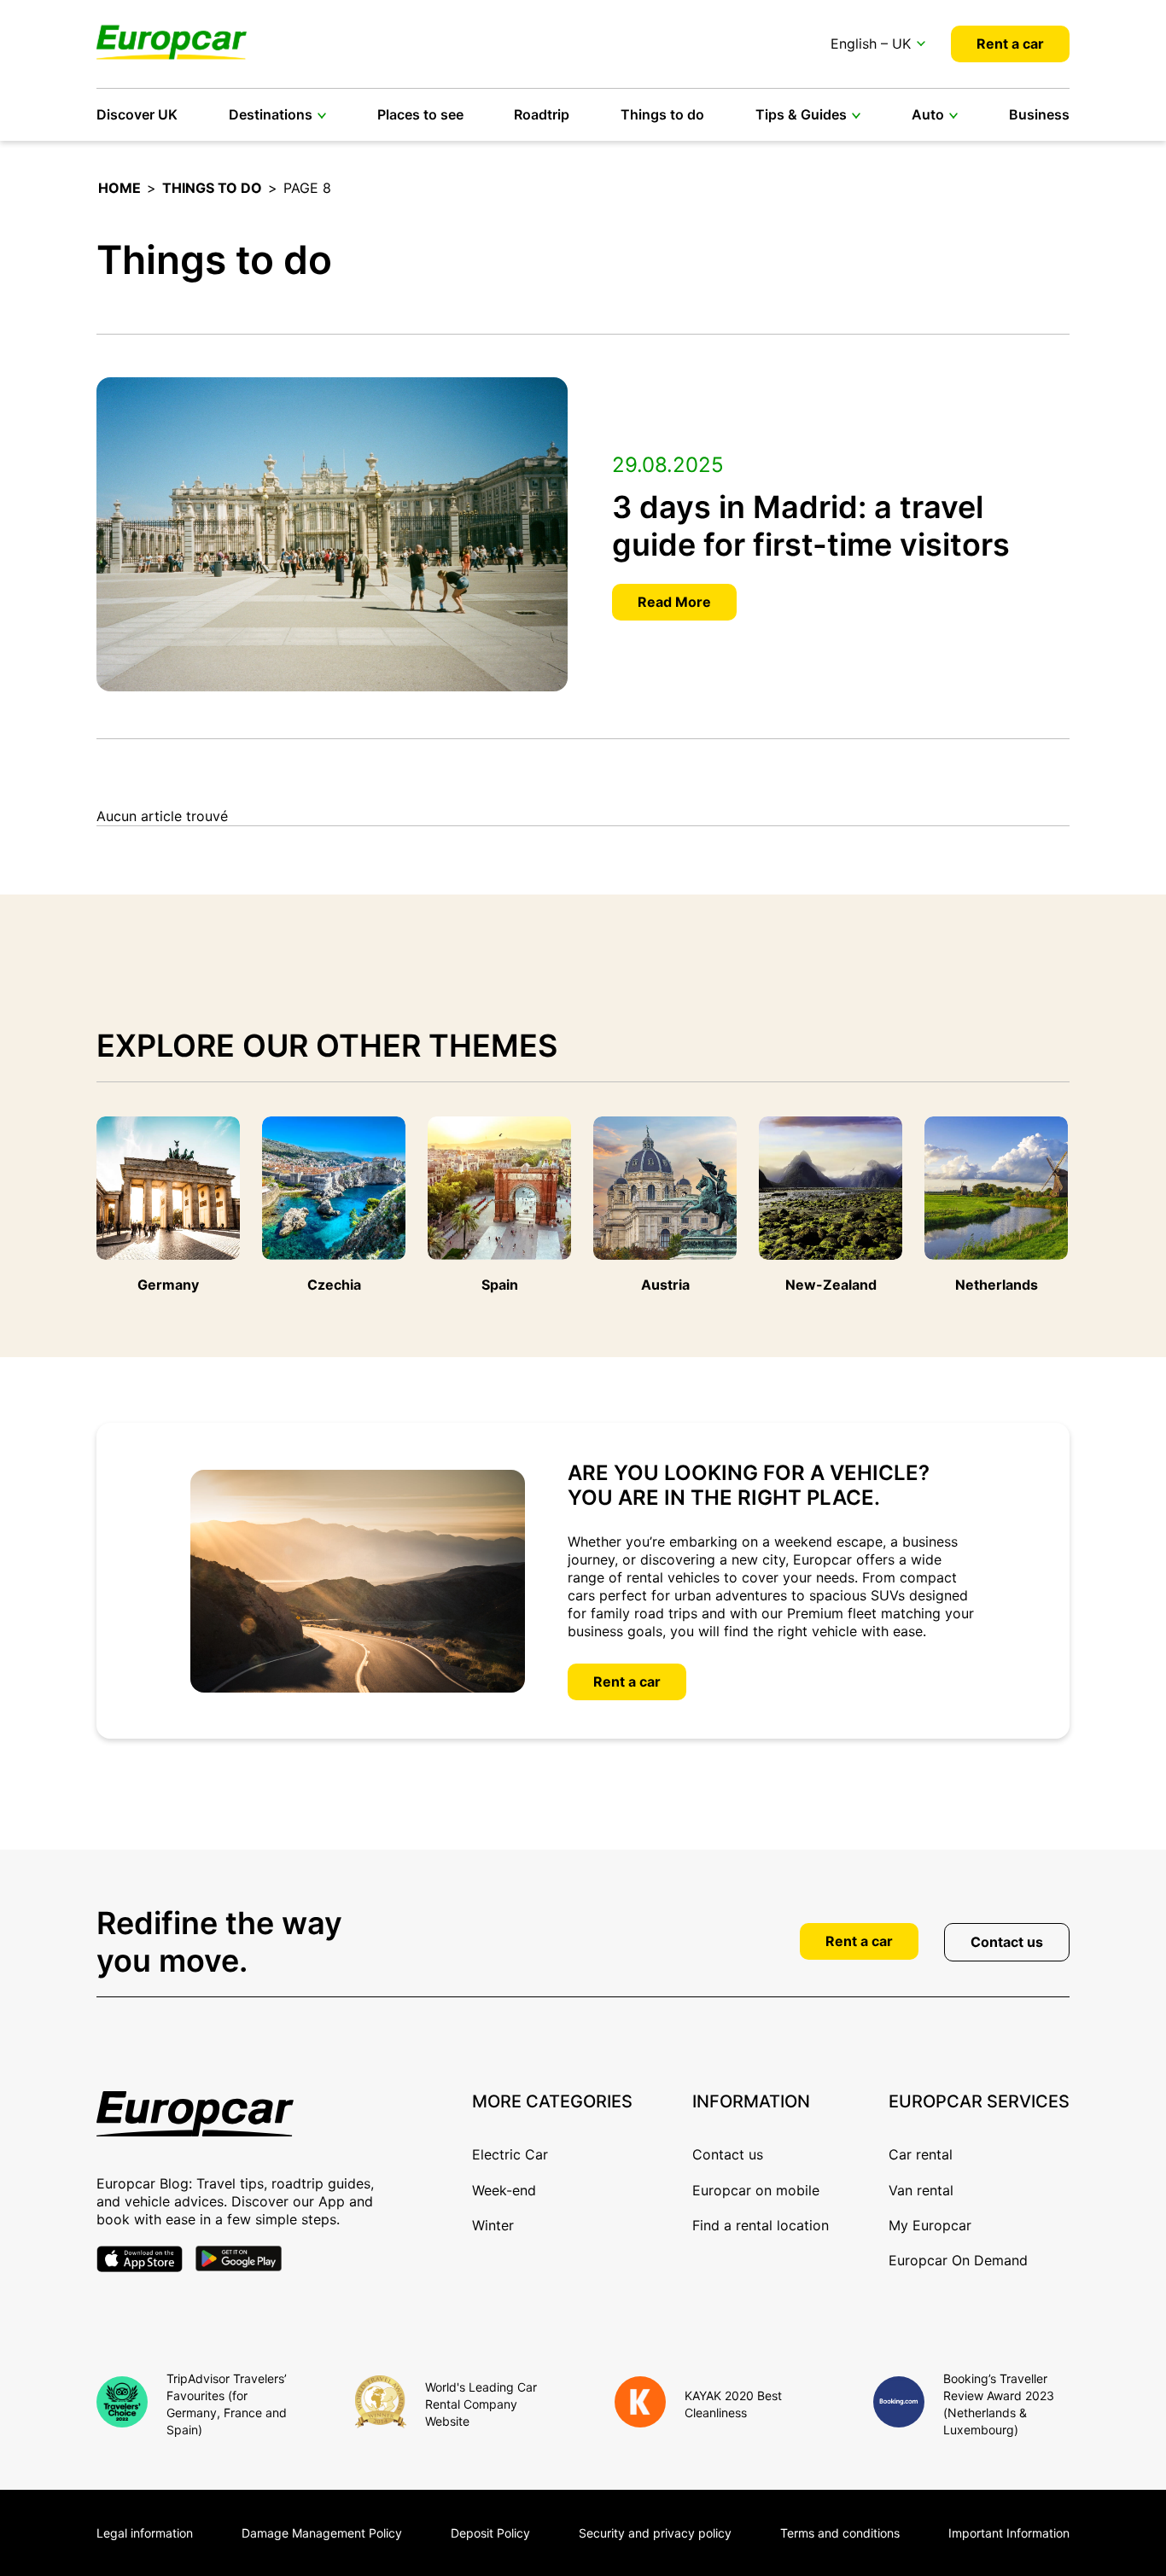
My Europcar (930, 2225)
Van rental (921, 2190)
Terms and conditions (840, 2533)
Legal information (145, 2533)
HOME (120, 188)
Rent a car (1010, 44)
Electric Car (510, 2154)
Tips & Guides (801, 114)
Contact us (1007, 1942)
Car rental (921, 2154)
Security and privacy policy (655, 2533)
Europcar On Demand (958, 2260)
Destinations (271, 114)
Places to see (420, 114)
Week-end (504, 2190)
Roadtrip (542, 114)
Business (1039, 114)
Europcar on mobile (756, 2190)
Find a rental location (761, 2225)
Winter (493, 2225)
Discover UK (137, 114)
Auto (928, 114)
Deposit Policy (490, 2533)
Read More (674, 602)
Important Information (1009, 2533)
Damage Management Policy (322, 2533)
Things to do (662, 114)
